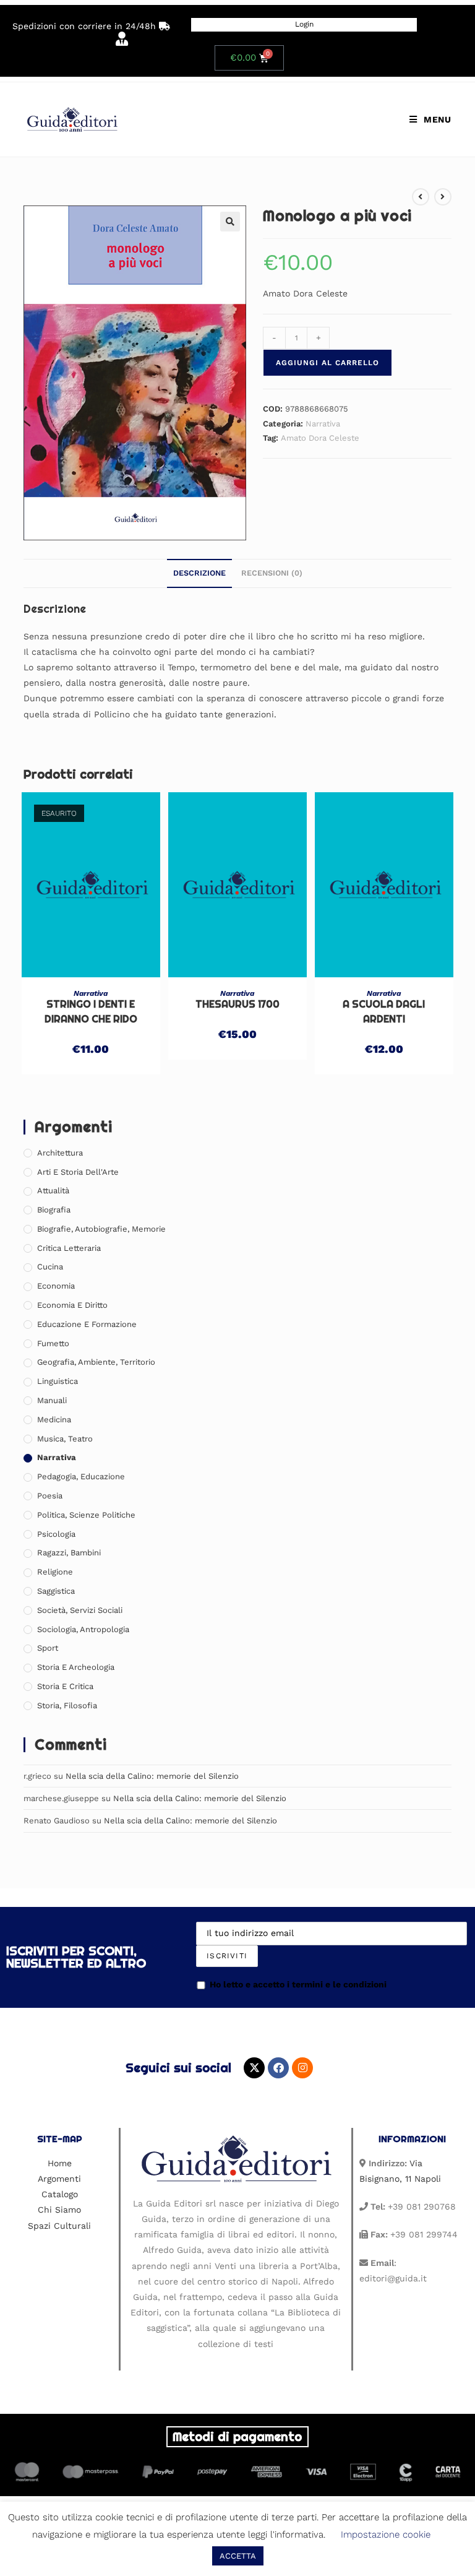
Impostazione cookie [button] (386, 2535)
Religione (55, 1572)
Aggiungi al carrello (327, 363)
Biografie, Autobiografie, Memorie (101, 1229)
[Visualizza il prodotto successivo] (443, 197)
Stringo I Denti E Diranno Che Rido (91, 1012)
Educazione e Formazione (87, 1324)
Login (304, 24)
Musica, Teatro (65, 1439)
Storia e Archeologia (76, 1667)
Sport (48, 1648)
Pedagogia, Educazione (81, 1476)
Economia (56, 1286)
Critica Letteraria (69, 1248)
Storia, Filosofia (67, 1705)
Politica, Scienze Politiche (86, 1515)
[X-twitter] (254, 2068)
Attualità (53, 1191)
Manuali (52, 1400)
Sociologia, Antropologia (83, 1629)
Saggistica (56, 1591)
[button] (230, 222)
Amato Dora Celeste (320, 438)
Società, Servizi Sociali (80, 1610)
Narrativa (323, 424)
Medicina (54, 1420)
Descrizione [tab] (199, 573)
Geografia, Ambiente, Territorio (96, 1362)
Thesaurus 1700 (237, 1004)
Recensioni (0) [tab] (272, 573)
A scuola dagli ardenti (384, 1012)
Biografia (54, 1210)
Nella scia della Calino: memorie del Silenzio (152, 1776)
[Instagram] (302, 2068)
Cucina (50, 1267)
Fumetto (53, 1343)
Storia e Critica (65, 1686)
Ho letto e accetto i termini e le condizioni (298, 1984)
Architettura (60, 1153)
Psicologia (56, 1534)
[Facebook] (278, 2068)
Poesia (50, 1496)
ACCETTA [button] (238, 2556)
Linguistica (58, 1381)
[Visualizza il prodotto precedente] (421, 197)
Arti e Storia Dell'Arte (78, 1172)
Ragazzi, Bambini (69, 1553)
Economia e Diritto (72, 1305)
